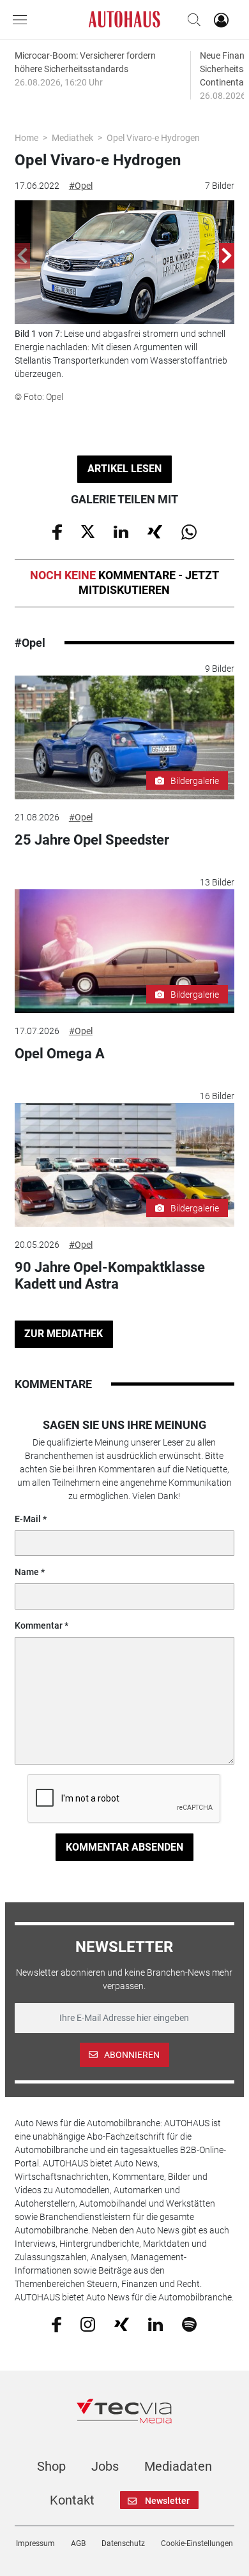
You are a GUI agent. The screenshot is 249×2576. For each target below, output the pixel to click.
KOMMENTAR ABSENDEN (124, 1847)
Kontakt (72, 2500)
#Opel (81, 186)
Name (27, 1572)
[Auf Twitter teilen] (88, 531)
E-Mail (28, 1519)
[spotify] (189, 2324)
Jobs (105, 2466)
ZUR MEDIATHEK (64, 1334)
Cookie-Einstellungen (197, 2543)
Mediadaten (178, 2466)
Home (26, 138)
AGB (78, 2543)
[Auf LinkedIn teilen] (121, 531)
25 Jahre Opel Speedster (92, 840)
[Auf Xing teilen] (155, 531)
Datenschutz (123, 2543)
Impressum (35, 2543)
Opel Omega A (60, 1054)
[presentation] (22, 256)
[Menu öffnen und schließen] (23, 20)
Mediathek (72, 138)
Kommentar (39, 1625)
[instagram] (88, 2324)
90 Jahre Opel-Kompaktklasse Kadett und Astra (110, 1276)
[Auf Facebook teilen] (57, 531)
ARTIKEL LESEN (124, 469)
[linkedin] (155, 2323)
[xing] (122, 2323)
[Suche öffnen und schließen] (191, 20)
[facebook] (57, 2324)
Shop (51, 2466)
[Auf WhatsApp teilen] (189, 531)
